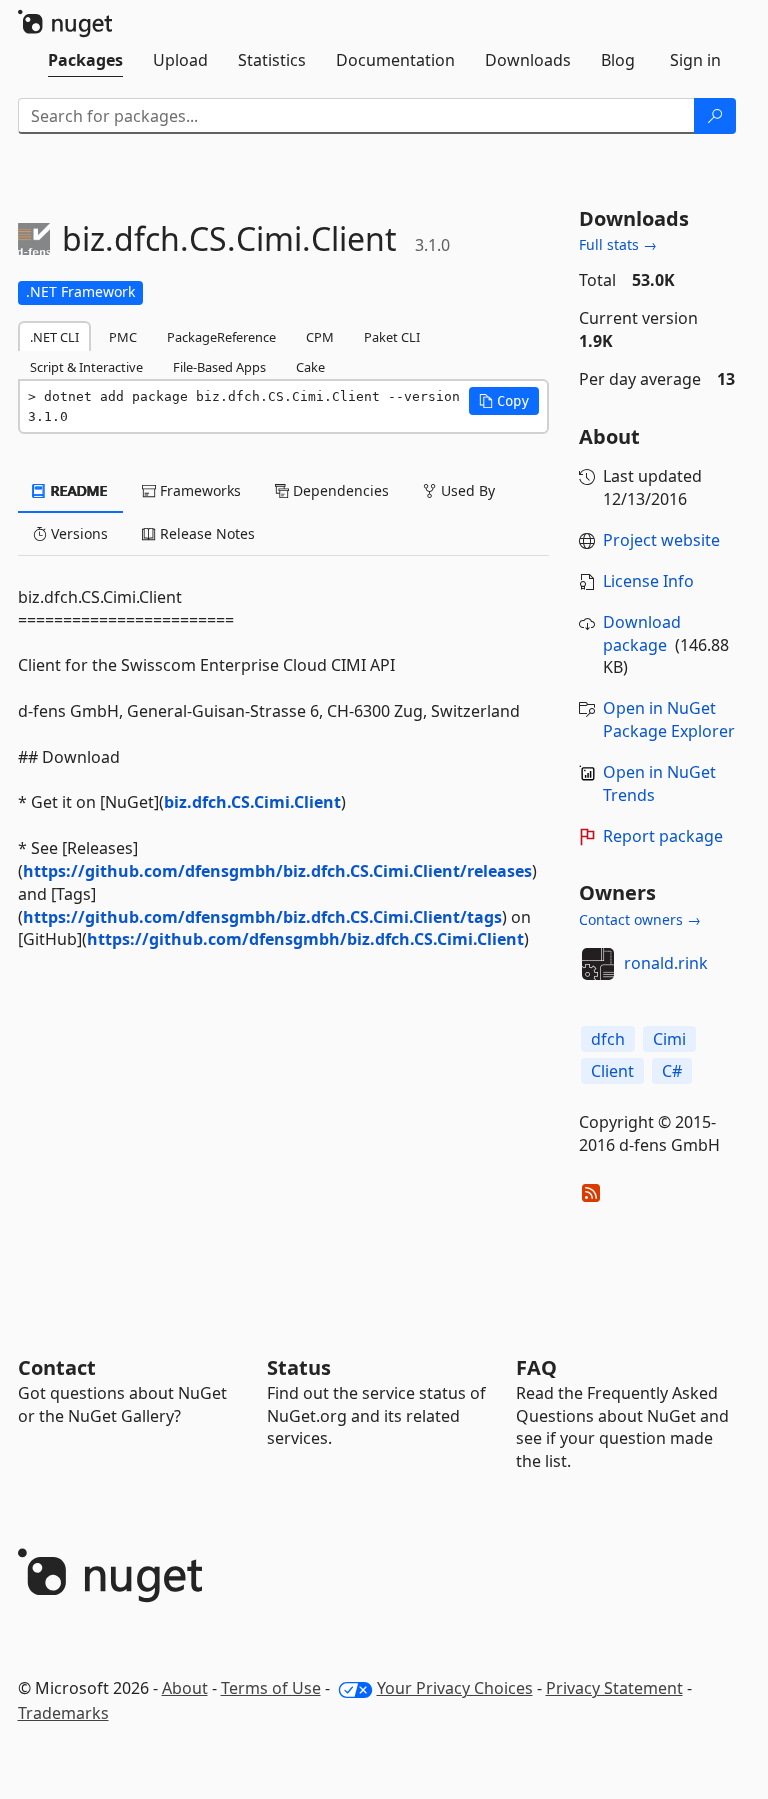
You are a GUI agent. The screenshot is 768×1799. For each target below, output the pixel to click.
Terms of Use (271, 1688)
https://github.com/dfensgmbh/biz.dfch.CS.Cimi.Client (305, 939)
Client (612, 1071)
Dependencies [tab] (339, 490)
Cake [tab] (310, 367)
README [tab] (77, 490)
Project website (661, 540)
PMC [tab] (123, 337)
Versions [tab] (77, 533)
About (185, 1688)
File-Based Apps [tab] (219, 367)
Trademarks (63, 1713)
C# (672, 1071)
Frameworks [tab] (198, 490)
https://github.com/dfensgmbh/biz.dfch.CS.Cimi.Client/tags (262, 917)
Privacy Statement (614, 1688)
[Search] (715, 116)
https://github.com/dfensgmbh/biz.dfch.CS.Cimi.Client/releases (277, 871)
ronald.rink (666, 963)
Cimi (669, 1039)
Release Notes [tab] (205, 533)
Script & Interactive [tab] (86, 367)
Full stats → (618, 244)
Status (299, 1367)
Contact (57, 1367)
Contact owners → (640, 919)
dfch (608, 1039)
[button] (504, 401)
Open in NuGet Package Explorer (669, 719)
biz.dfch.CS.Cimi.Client (252, 802)
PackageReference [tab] (221, 337)
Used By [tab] (466, 490)
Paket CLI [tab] (392, 337)
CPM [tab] (320, 337)
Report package (663, 836)
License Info (648, 581)
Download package (642, 633)
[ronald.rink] (598, 964)
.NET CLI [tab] (54, 337)
